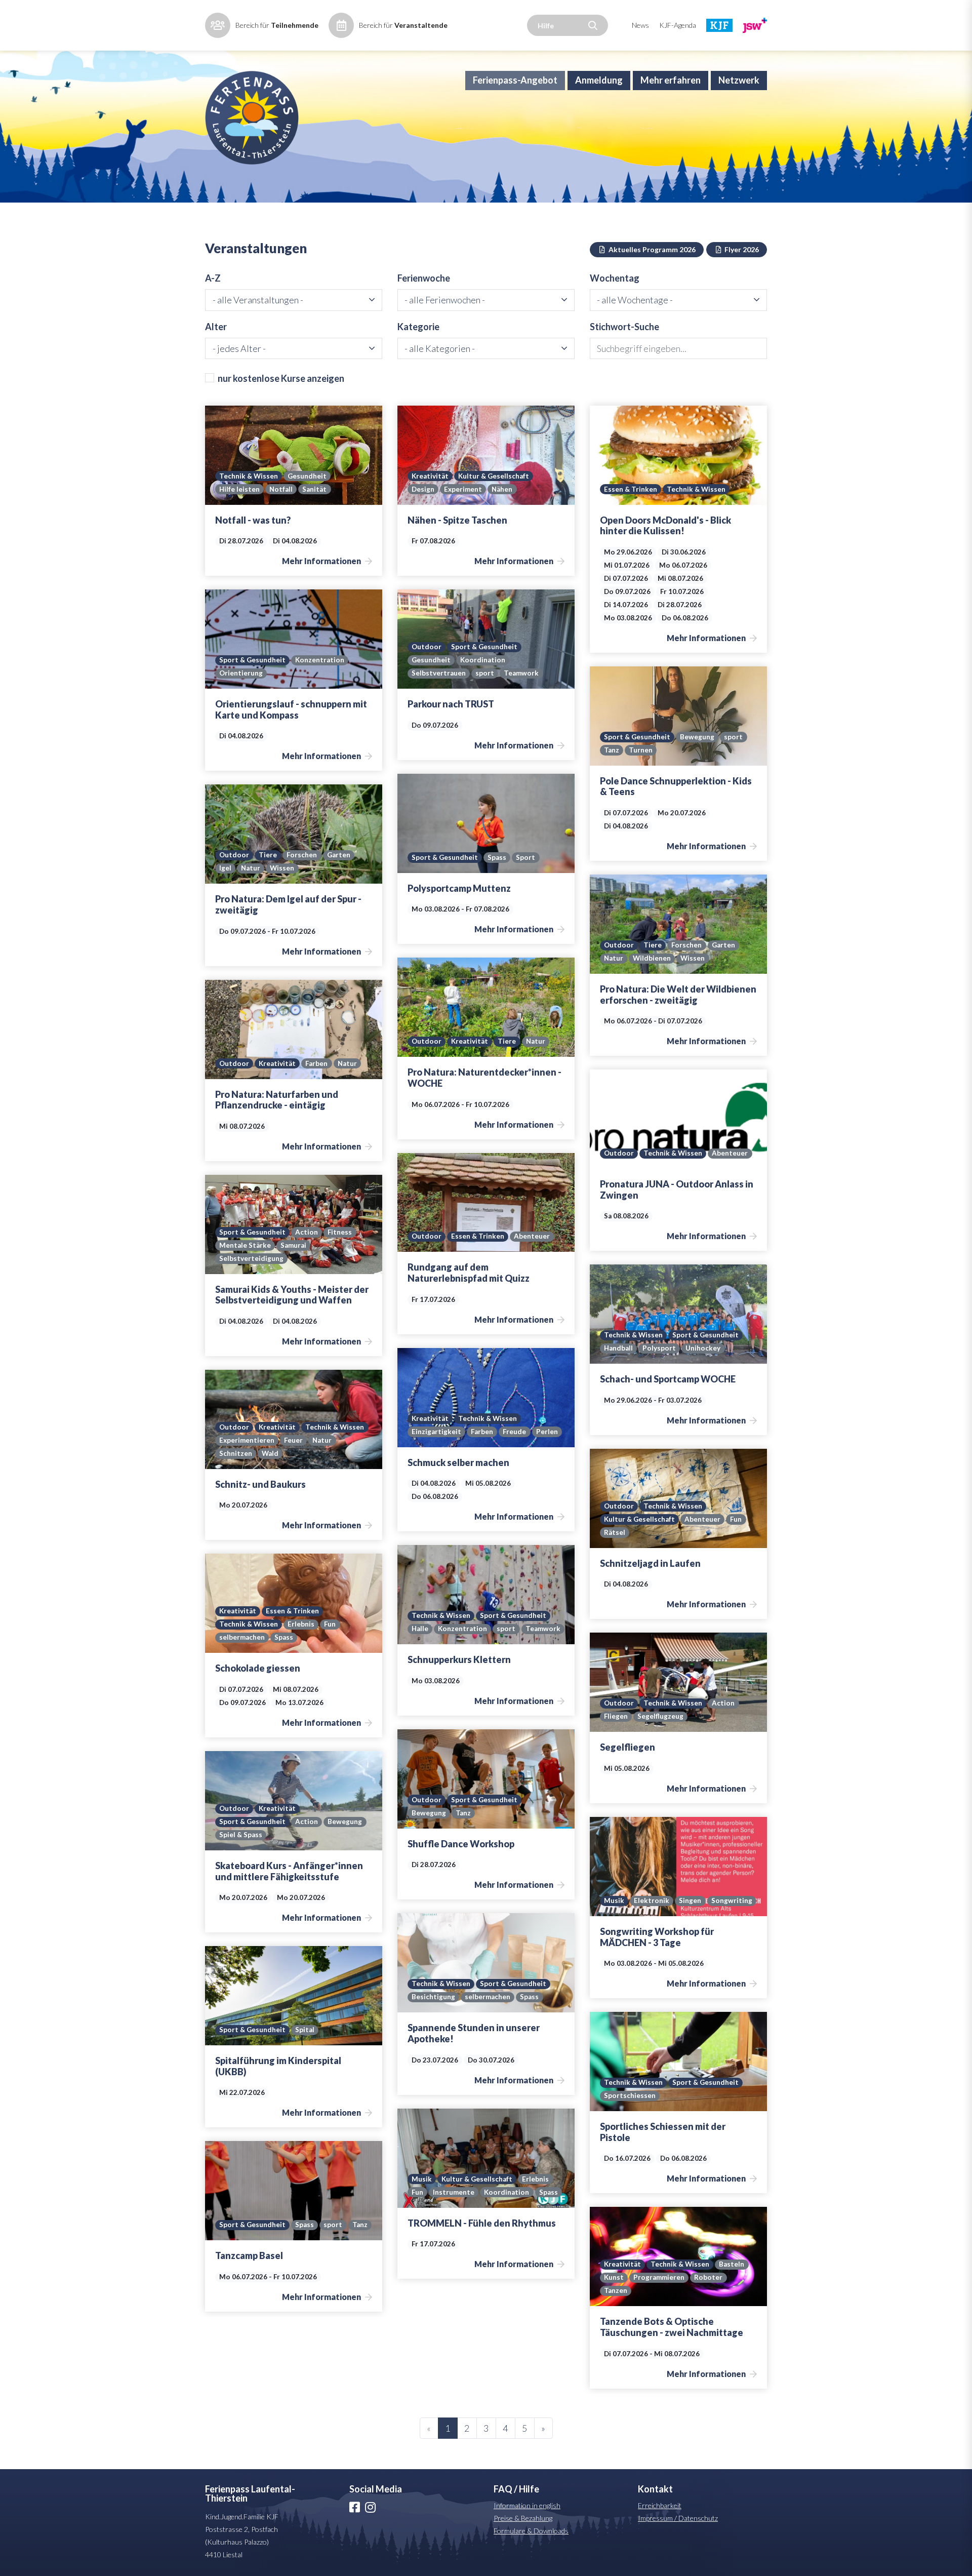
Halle (420, 1629)
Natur (251, 868)
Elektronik (652, 1900)
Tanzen (616, 2290)
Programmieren (659, 2277)
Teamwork (521, 673)
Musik (614, 1900)
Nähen (502, 489)
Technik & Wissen (249, 476)
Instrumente (454, 2192)
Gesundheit (307, 476)
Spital (305, 2030)
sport (485, 673)
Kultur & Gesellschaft (494, 476)
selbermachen (242, 1637)
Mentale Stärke (245, 1245)
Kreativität (430, 476)
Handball (618, 1348)
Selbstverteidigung (251, 1258)
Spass (497, 857)
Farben (316, 1063)
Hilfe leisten (239, 489)
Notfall (281, 489)
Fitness (340, 1232)
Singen (690, 1900)
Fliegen (616, 1716)
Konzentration (320, 660)
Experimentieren (247, 1440)
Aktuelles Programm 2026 (651, 249)
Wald (270, 1453)
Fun (736, 1519)
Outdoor (427, 647)
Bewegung (697, 737)
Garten (339, 855)
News (640, 25)
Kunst (614, 2277)
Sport (525, 857)
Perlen (547, 1432)
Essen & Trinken (631, 489)
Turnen (641, 750)
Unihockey (703, 1348)
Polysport (659, 1348)
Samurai (293, 1245)
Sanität (314, 489)
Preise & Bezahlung (523, 2518)
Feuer (293, 1440)
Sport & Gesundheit (252, 660)
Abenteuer (730, 1153)
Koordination (483, 660)
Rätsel (615, 1532)
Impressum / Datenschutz (678, 2518)
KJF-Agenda (678, 25)
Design (423, 489)
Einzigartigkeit (436, 1432)
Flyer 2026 (741, 249)
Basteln (732, 2264)
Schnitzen (236, 1453)
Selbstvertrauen (439, 673)
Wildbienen (652, 958)
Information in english (527, 2505)
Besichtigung (433, 1997)
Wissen (282, 868)
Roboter (708, 2277)
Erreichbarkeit (660, 2505)
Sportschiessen (630, 2095)
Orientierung (241, 673)
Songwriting (732, 1900)
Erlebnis (301, 1624)
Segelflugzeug (660, 1716)
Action (307, 1232)
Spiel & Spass (241, 1835)
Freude (514, 1432)
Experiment (463, 489)
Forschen (302, 855)
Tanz (612, 750)
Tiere (268, 855)
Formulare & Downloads (531, 2531)
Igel (225, 868)
